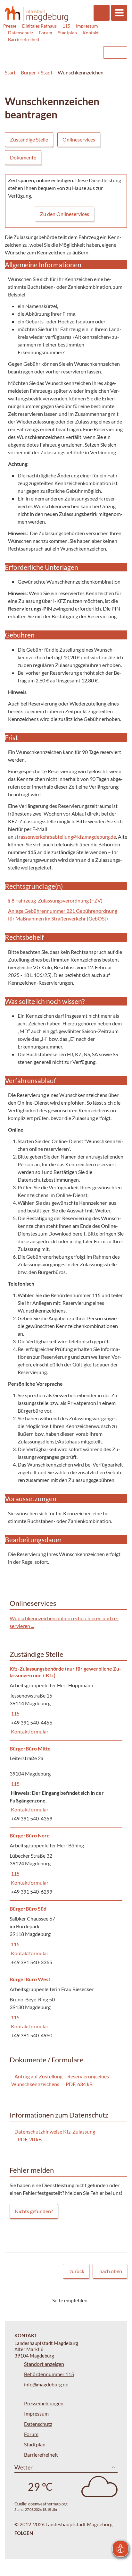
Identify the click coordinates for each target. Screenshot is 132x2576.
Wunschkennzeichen (81, 72)
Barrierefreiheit (24, 39)
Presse (10, 26)
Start (10, 72)
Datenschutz (21, 33)
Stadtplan (67, 33)
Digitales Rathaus (39, 26)
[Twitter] (96, 2300)
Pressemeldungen (44, 2403)
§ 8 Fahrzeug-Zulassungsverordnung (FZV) (55, 900)
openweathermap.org (48, 2504)
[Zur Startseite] (36, 14)
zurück (77, 2271)
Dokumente (23, 157)
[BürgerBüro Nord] (66, 1864)
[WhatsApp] (120, 2300)
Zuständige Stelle (29, 139)
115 (66, 26)
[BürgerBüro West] (66, 2008)
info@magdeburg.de (46, 2384)
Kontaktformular (29, 1731)
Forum (45, 33)
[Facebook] (104, 2300)
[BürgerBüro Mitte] (66, 1784)
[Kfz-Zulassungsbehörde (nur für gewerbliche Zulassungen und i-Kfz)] (66, 1700)
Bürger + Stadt (37, 72)
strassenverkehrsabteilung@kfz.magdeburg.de (65, 837)
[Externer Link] (46, 49)
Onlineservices (79, 139)
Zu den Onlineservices (65, 214)
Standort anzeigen (44, 2364)
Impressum (87, 26)
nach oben (111, 2271)
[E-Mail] (112, 2300)
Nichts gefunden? (34, 2211)
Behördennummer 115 (49, 2374)
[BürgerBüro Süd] (66, 1936)
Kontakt (91, 33)
